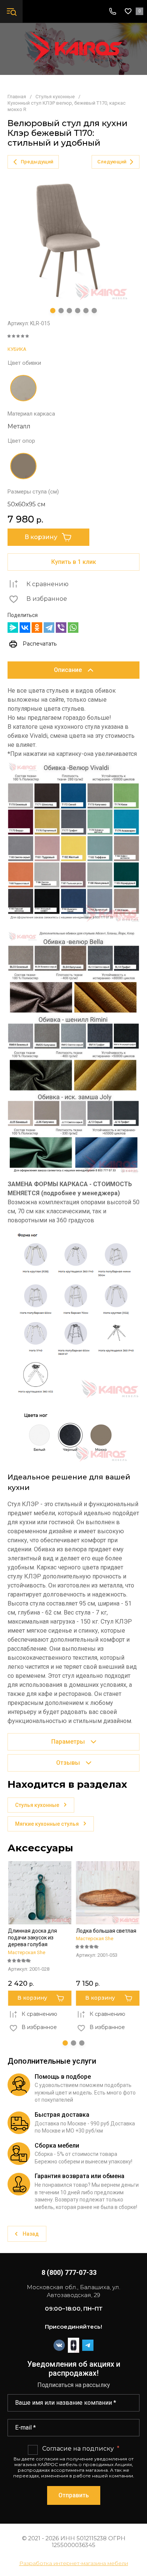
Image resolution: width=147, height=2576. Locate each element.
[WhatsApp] (73, 628)
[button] (11, 11)
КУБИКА (17, 349)
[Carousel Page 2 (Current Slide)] (73, 2043)
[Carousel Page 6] (94, 311)
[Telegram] (49, 628)
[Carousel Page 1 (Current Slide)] (53, 311)
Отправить (74, 2495)
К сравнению (47, 584)
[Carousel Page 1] (65, 2043)
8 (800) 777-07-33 (69, 2272)
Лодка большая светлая (38, 1931)
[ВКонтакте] (25, 628)
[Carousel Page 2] (61, 311)
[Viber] (61, 628)
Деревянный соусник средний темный (103, 1934)
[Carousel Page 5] (86, 311)
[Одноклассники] (37, 628)
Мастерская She (27, 1938)
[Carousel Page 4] (78, 311)
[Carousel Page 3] (69, 311)
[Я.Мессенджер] (13, 628)
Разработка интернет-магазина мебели (74, 2563)
